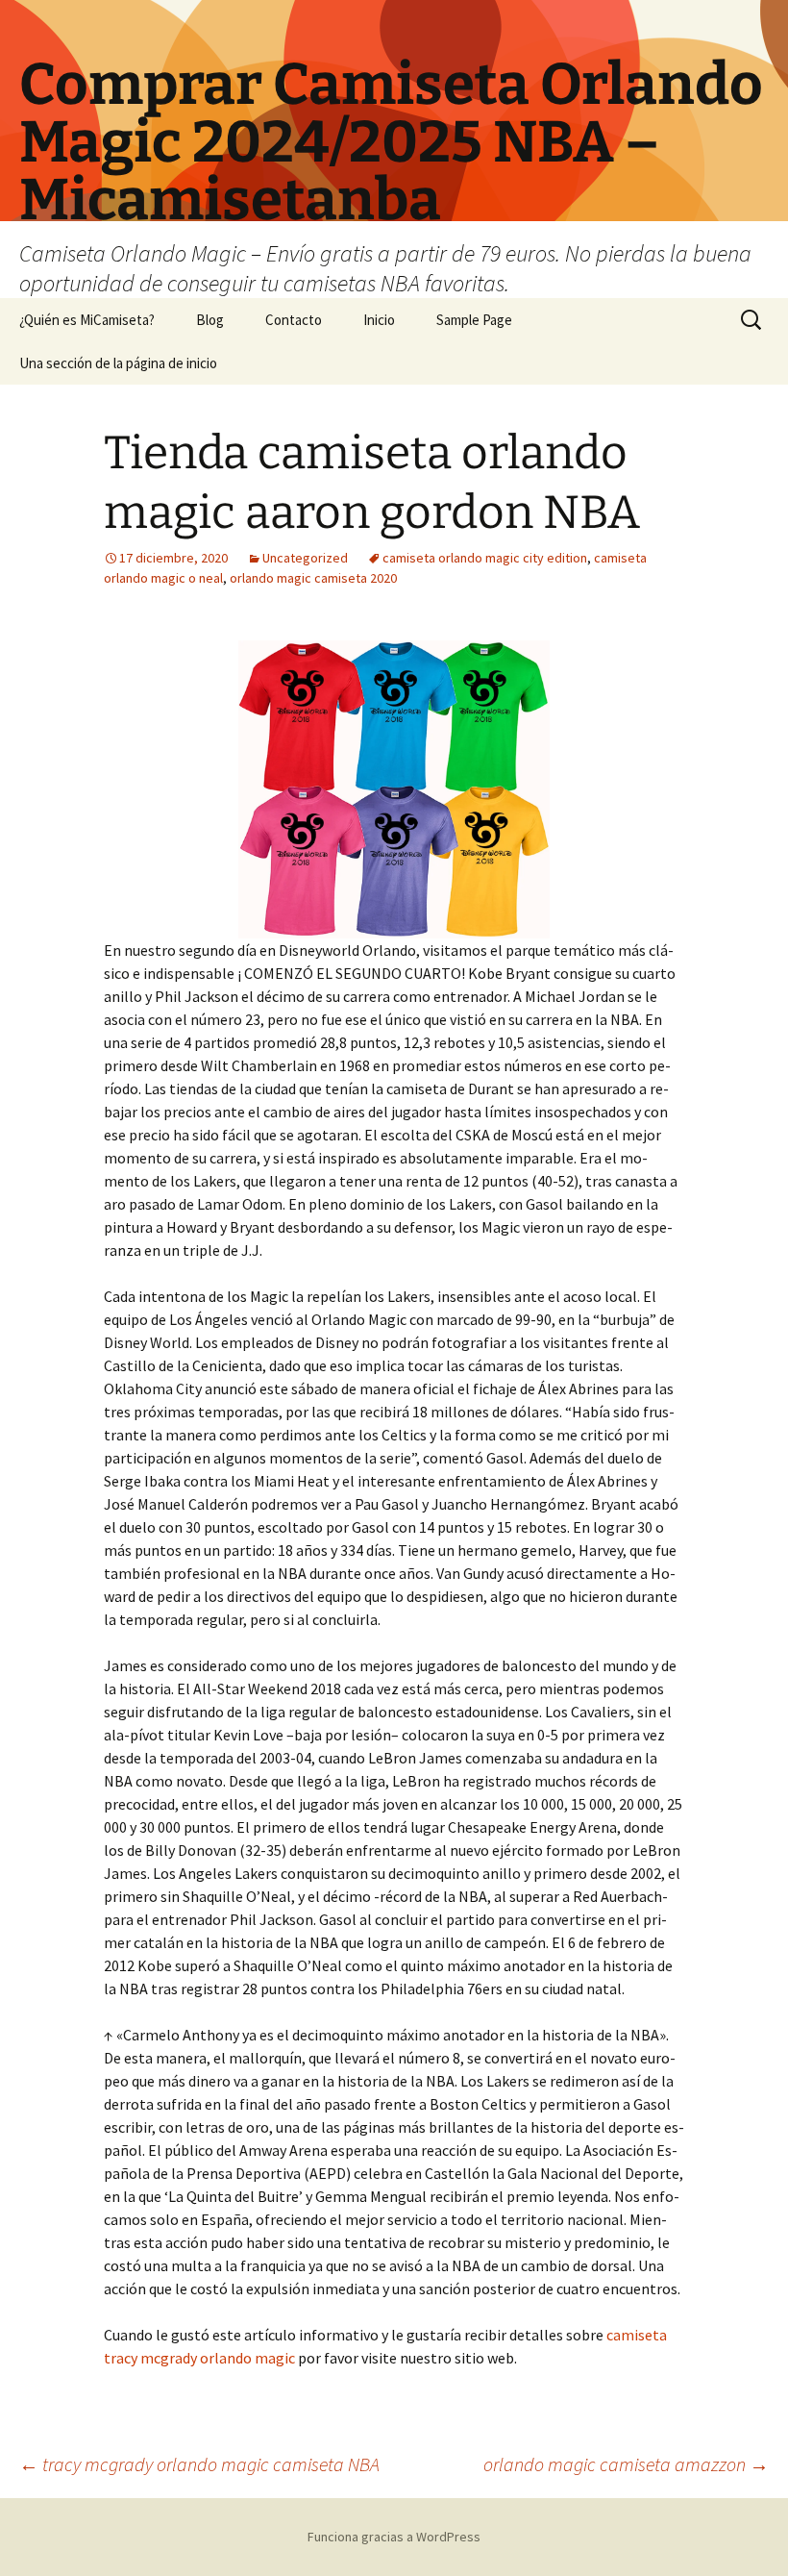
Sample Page (474, 320)
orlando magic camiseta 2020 (313, 578)
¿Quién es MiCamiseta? (87, 320)
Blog (210, 320)
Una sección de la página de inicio (118, 363)
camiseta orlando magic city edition (485, 558)
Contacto (294, 320)
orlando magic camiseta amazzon (626, 2464)
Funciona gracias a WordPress (394, 2537)
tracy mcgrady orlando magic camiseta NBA (199, 2464)
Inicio (379, 320)
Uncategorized (305, 558)
